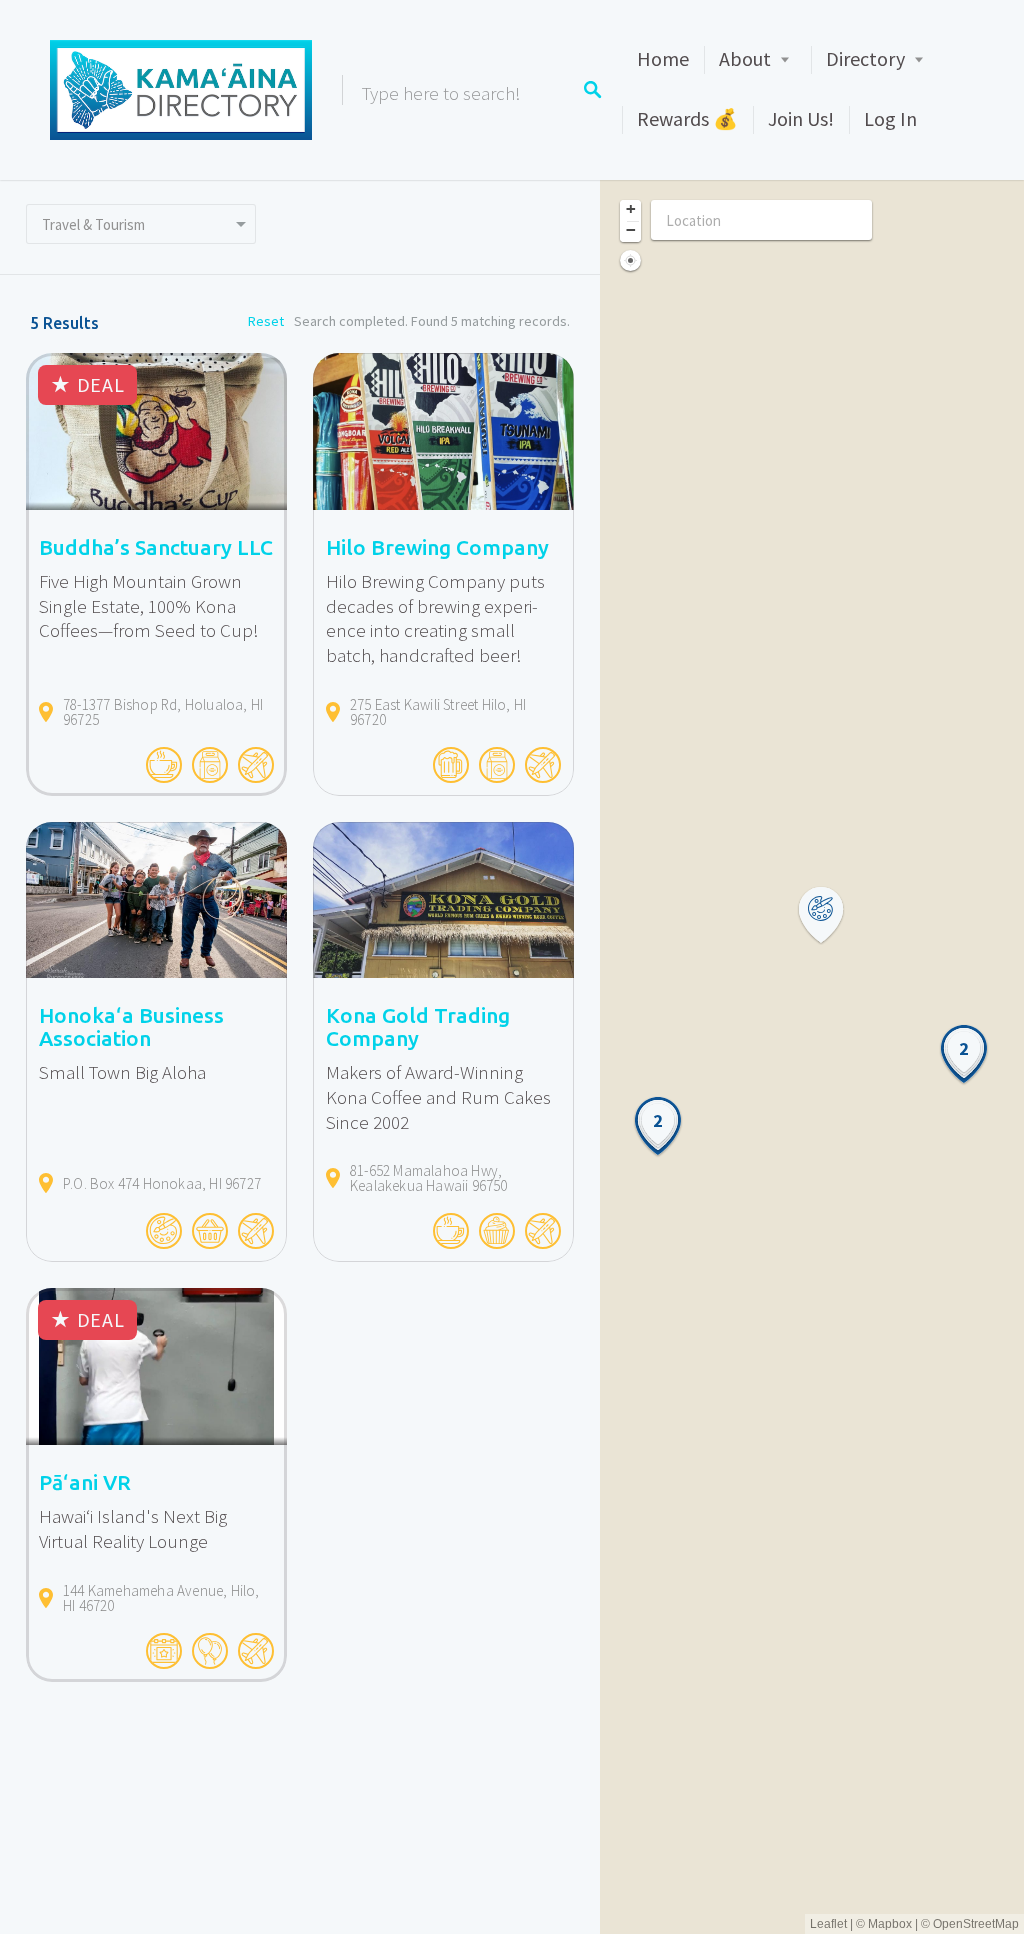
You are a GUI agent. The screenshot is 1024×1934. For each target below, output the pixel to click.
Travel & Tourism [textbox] (93, 224)
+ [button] (631, 209)
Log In (890, 118)
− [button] (631, 230)
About (745, 58)
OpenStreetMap (976, 1924)
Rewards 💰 (687, 118)
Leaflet (828, 1924)
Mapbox (890, 1924)
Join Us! (801, 118)
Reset (266, 321)
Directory (865, 58)
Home (663, 58)
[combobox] (141, 224)
